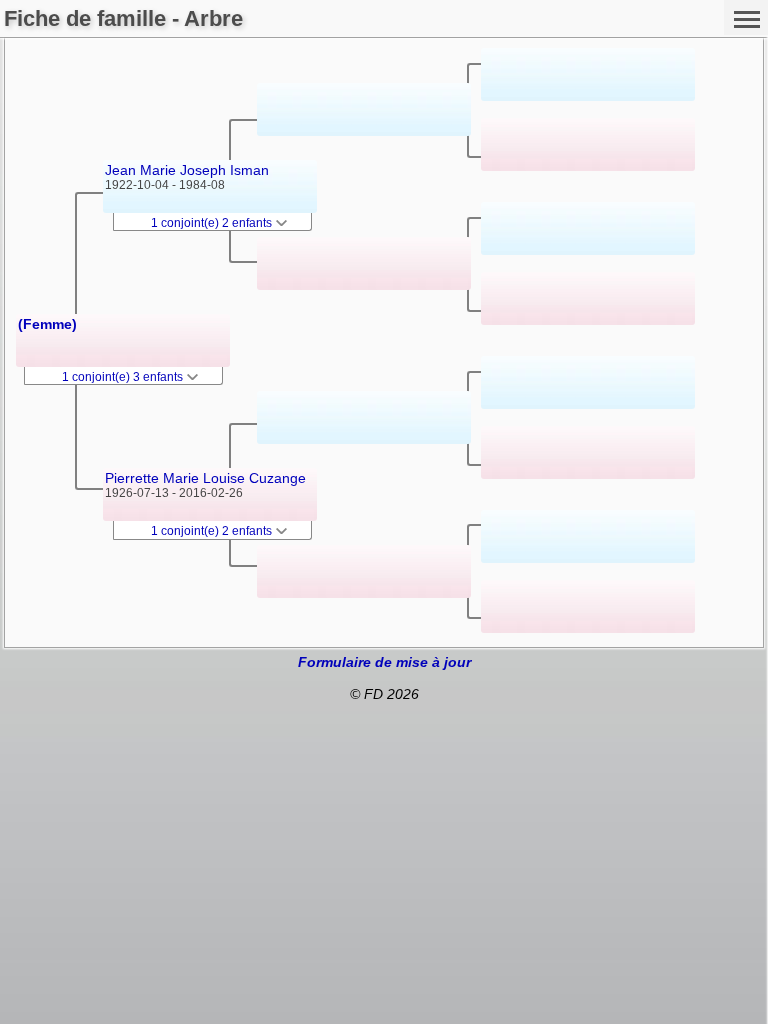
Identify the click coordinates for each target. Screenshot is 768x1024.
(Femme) (47, 324)
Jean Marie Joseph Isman (187, 170)
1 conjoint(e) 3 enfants (124, 377)
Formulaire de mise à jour (384, 662)
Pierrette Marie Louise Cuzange (205, 478)
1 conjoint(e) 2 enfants (213, 223)
